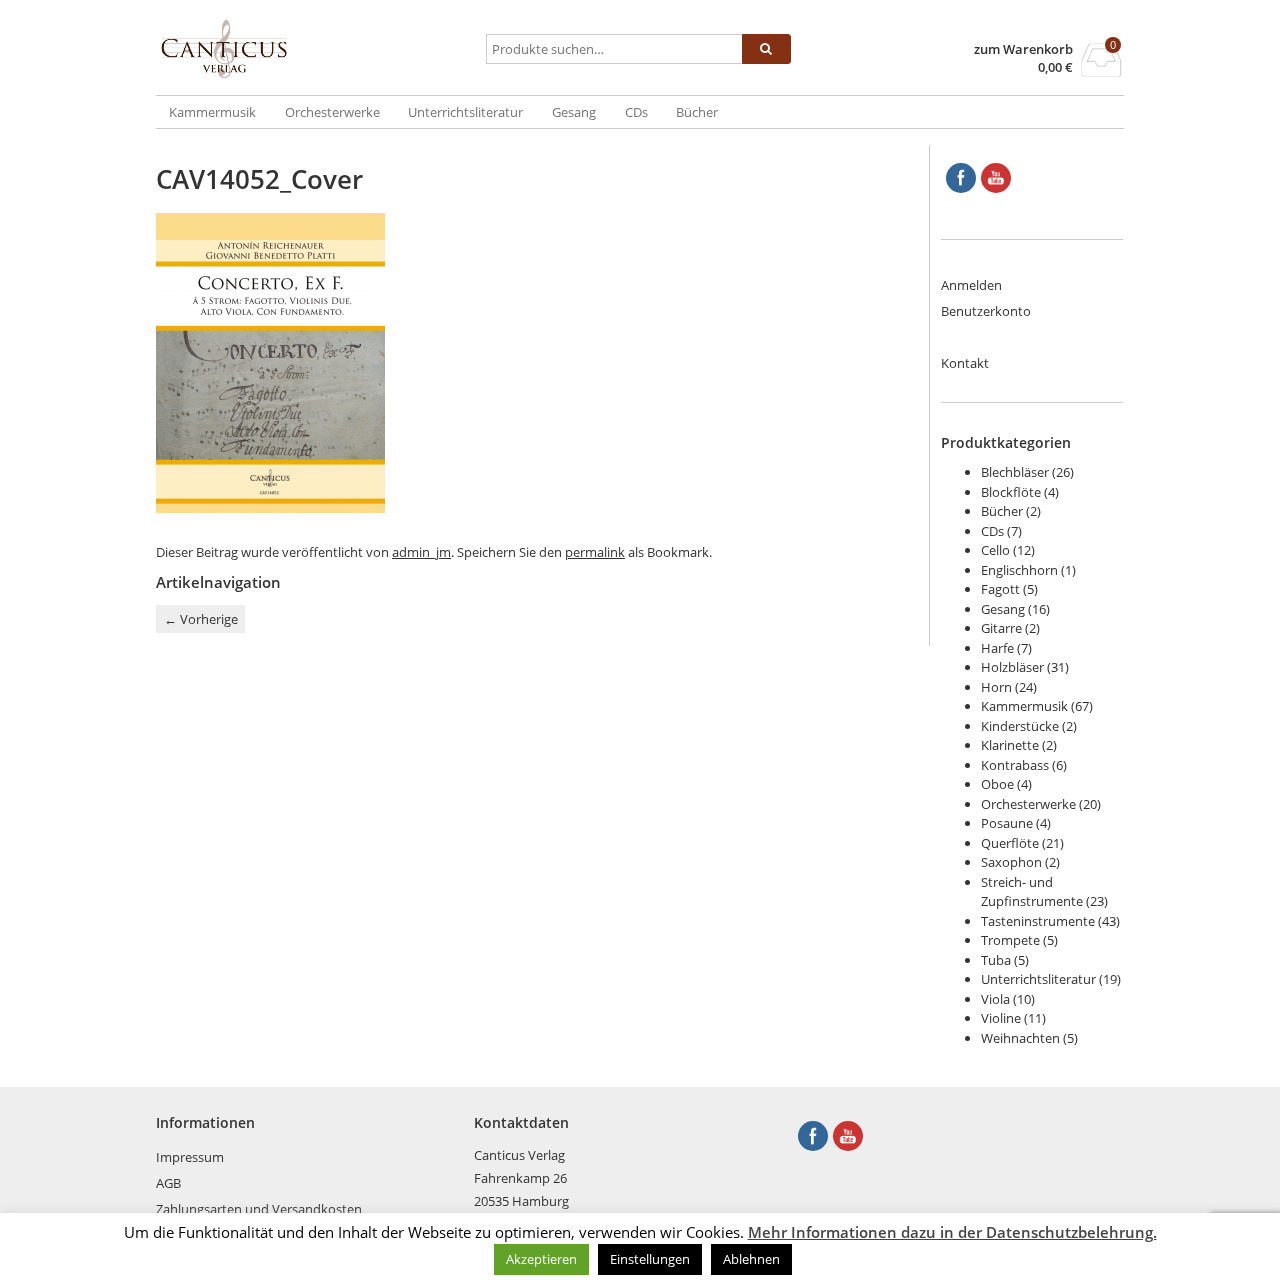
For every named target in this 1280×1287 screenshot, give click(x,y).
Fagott (1000, 589)
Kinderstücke (1020, 726)
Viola (995, 999)
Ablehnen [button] (751, 1259)
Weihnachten (1020, 1038)
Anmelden (971, 285)
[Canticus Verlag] (317, 49)
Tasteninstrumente (1038, 921)
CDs (636, 112)
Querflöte (1010, 843)
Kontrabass (1015, 765)
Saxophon (1011, 862)
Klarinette (1010, 745)
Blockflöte (1011, 492)
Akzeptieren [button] (541, 1259)
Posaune (1007, 823)
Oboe (997, 784)
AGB (168, 1183)
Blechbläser (1015, 472)
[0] (1101, 71)
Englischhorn (1019, 570)
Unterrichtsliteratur (465, 112)
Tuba (996, 960)
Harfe (997, 648)
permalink (595, 552)
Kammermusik (212, 112)
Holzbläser (1012, 667)
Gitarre (1001, 628)
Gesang (574, 112)
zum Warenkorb (1023, 49)
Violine (1001, 1018)
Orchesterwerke (332, 112)
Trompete (1010, 940)
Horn (996, 687)
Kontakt (965, 363)
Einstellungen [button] (650, 1259)
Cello (995, 550)
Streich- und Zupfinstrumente (1032, 892)
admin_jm (421, 552)
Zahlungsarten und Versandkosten (259, 1209)
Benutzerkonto (986, 311)
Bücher (697, 112)
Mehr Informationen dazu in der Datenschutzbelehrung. (952, 1232)
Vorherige (201, 619)
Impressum (190, 1157)
